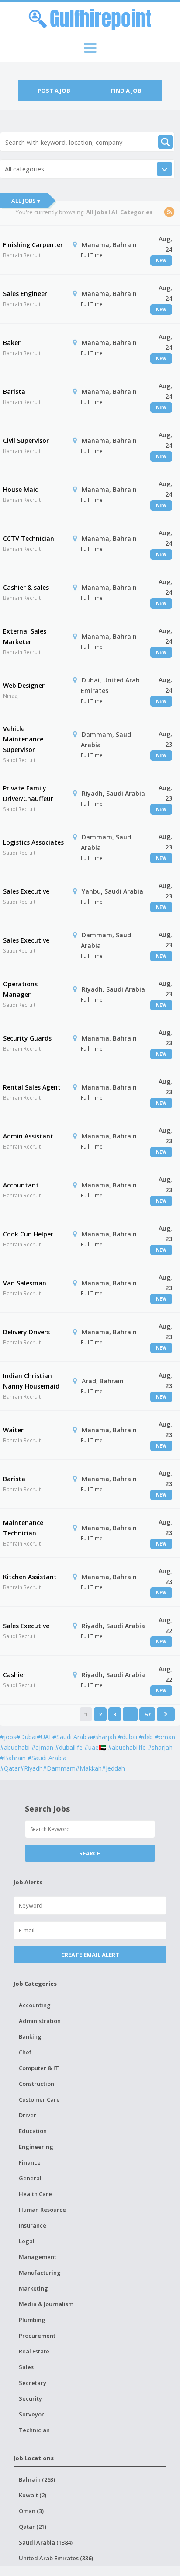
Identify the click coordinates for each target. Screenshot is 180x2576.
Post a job (54, 91)
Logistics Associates (33, 842)
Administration (40, 2021)
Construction (36, 2084)
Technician (34, 2430)
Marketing (33, 2288)
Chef (25, 2052)
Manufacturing (40, 2273)
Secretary (33, 2383)
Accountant (21, 1185)
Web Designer (24, 685)
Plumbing (32, 2320)
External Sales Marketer (25, 636)
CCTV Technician (29, 538)
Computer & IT (39, 2068)
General (30, 2178)
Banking (30, 2036)
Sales (26, 2367)
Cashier (14, 1675)
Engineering (36, 2147)
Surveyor (31, 2414)
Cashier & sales (26, 587)
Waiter (13, 1430)
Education (33, 2131)
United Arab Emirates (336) (56, 2558)
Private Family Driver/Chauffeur (28, 793)
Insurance (33, 2225)
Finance (30, 2162)
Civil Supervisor (26, 440)
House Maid (21, 489)
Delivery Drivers (26, 1332)
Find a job (126, 91)
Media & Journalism (46, 2304)
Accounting (35, 2005)
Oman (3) (31, 2511)
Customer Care (39, 2099)
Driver (28, 2115)
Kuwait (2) (33, 2495)
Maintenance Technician (23, 1528)
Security (30, 2398)
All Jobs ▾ (26, 201)
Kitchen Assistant (30, 1577)
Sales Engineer (25, 294)
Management (38, 2257)
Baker (12, 343)
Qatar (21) (33, 2527)
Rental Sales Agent (32, 1087)
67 (147, 1714)
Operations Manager (20, 989)
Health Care (35, 2194)
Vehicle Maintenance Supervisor (23, 739)
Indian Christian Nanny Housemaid (31, 1381)
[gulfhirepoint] (90, 18)
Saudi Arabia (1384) (46, 2542)
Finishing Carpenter (33, 245)
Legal (27, 2241)
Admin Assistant (28, 1136)
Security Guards (27, 1038)
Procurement (37, 2336)
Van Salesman (25, 1283)
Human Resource (42, 2210)
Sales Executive (26, 891)
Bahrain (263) (37, 2479)
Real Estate (34, 2351)
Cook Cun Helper (28, 1234)
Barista (14, 392)
